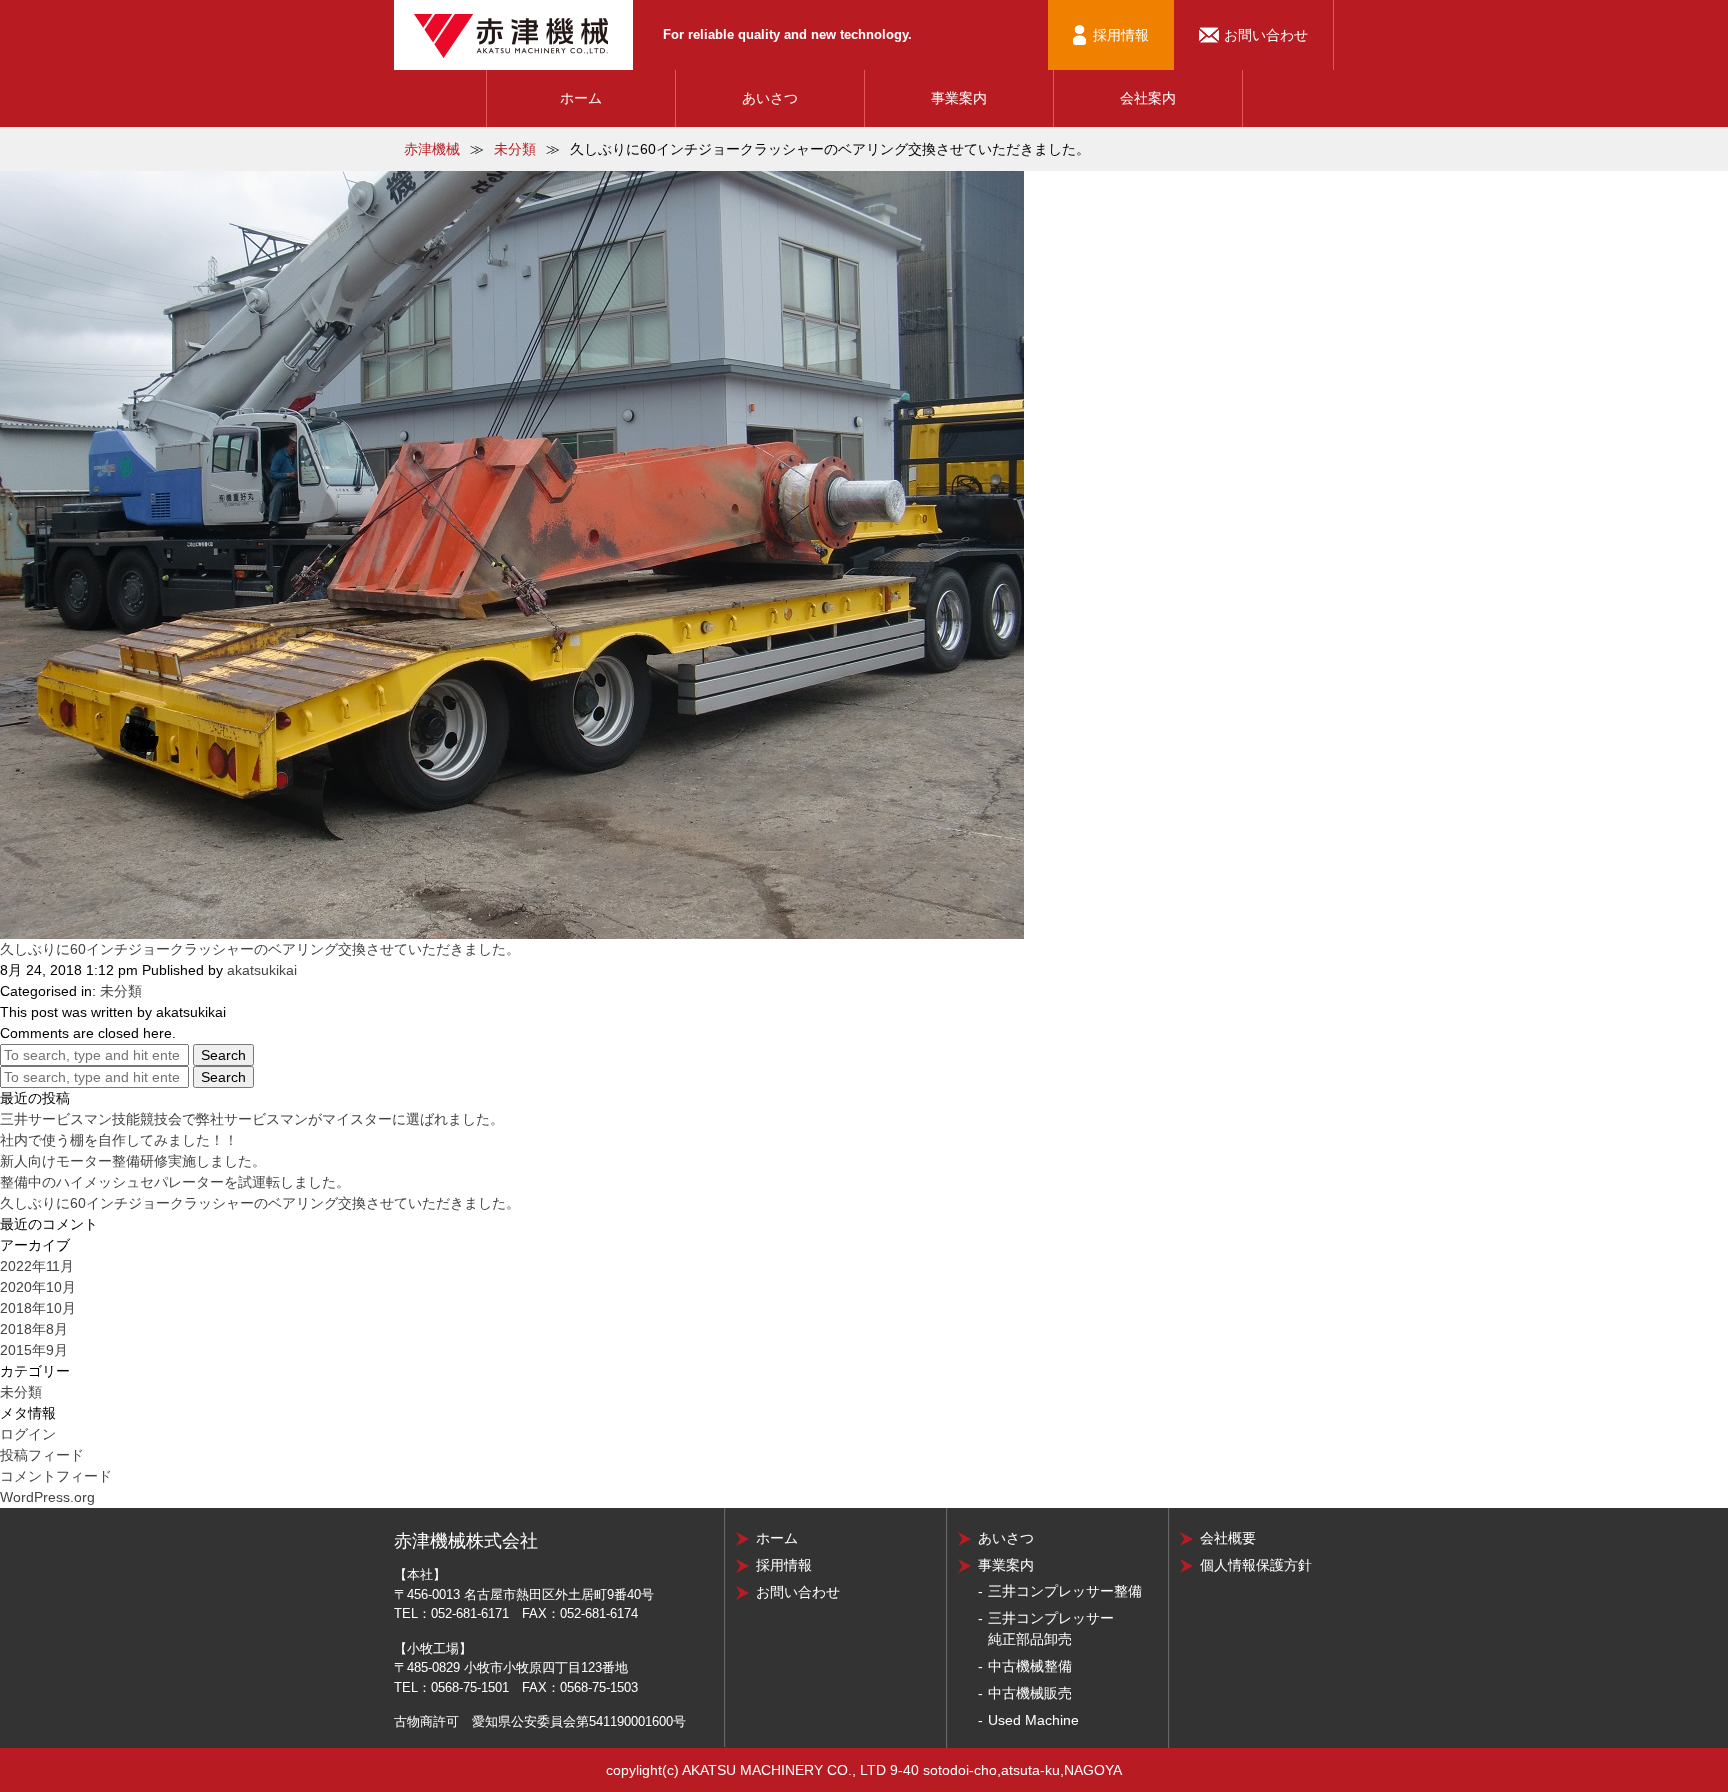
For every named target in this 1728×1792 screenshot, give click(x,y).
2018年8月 (34, 1329)
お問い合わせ (1266, 35)
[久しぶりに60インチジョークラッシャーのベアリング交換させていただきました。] (512, 554)
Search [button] (223, 1055)
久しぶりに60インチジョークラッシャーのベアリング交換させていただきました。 (260, 949)
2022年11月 (37, 1266)
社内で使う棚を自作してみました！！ (119, 1140)
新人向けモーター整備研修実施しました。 (133, 1161)
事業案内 (959, 98)
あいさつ (770, 98)
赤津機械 (432, 149)
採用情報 (1121, 35)
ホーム (581, 98)
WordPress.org (47, 1497)
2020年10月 (38, 1287)
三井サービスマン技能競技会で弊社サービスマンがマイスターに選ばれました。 (252, 1119)
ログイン (28, 1434)
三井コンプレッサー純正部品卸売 (1051, 1628)
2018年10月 (38, 1308)
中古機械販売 (1030, 1693)
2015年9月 (34, 1350)
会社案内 (1148, 98)
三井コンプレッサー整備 (1065, 1591)
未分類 (515, 149)
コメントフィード (56, 1476)
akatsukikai (262, 970)
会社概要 (1228, 1538)
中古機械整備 (1030, 1666)
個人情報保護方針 (1256, 1565)
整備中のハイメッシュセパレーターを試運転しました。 (175, 1182)
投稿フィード (42, 1455)
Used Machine (1033, 1720)
